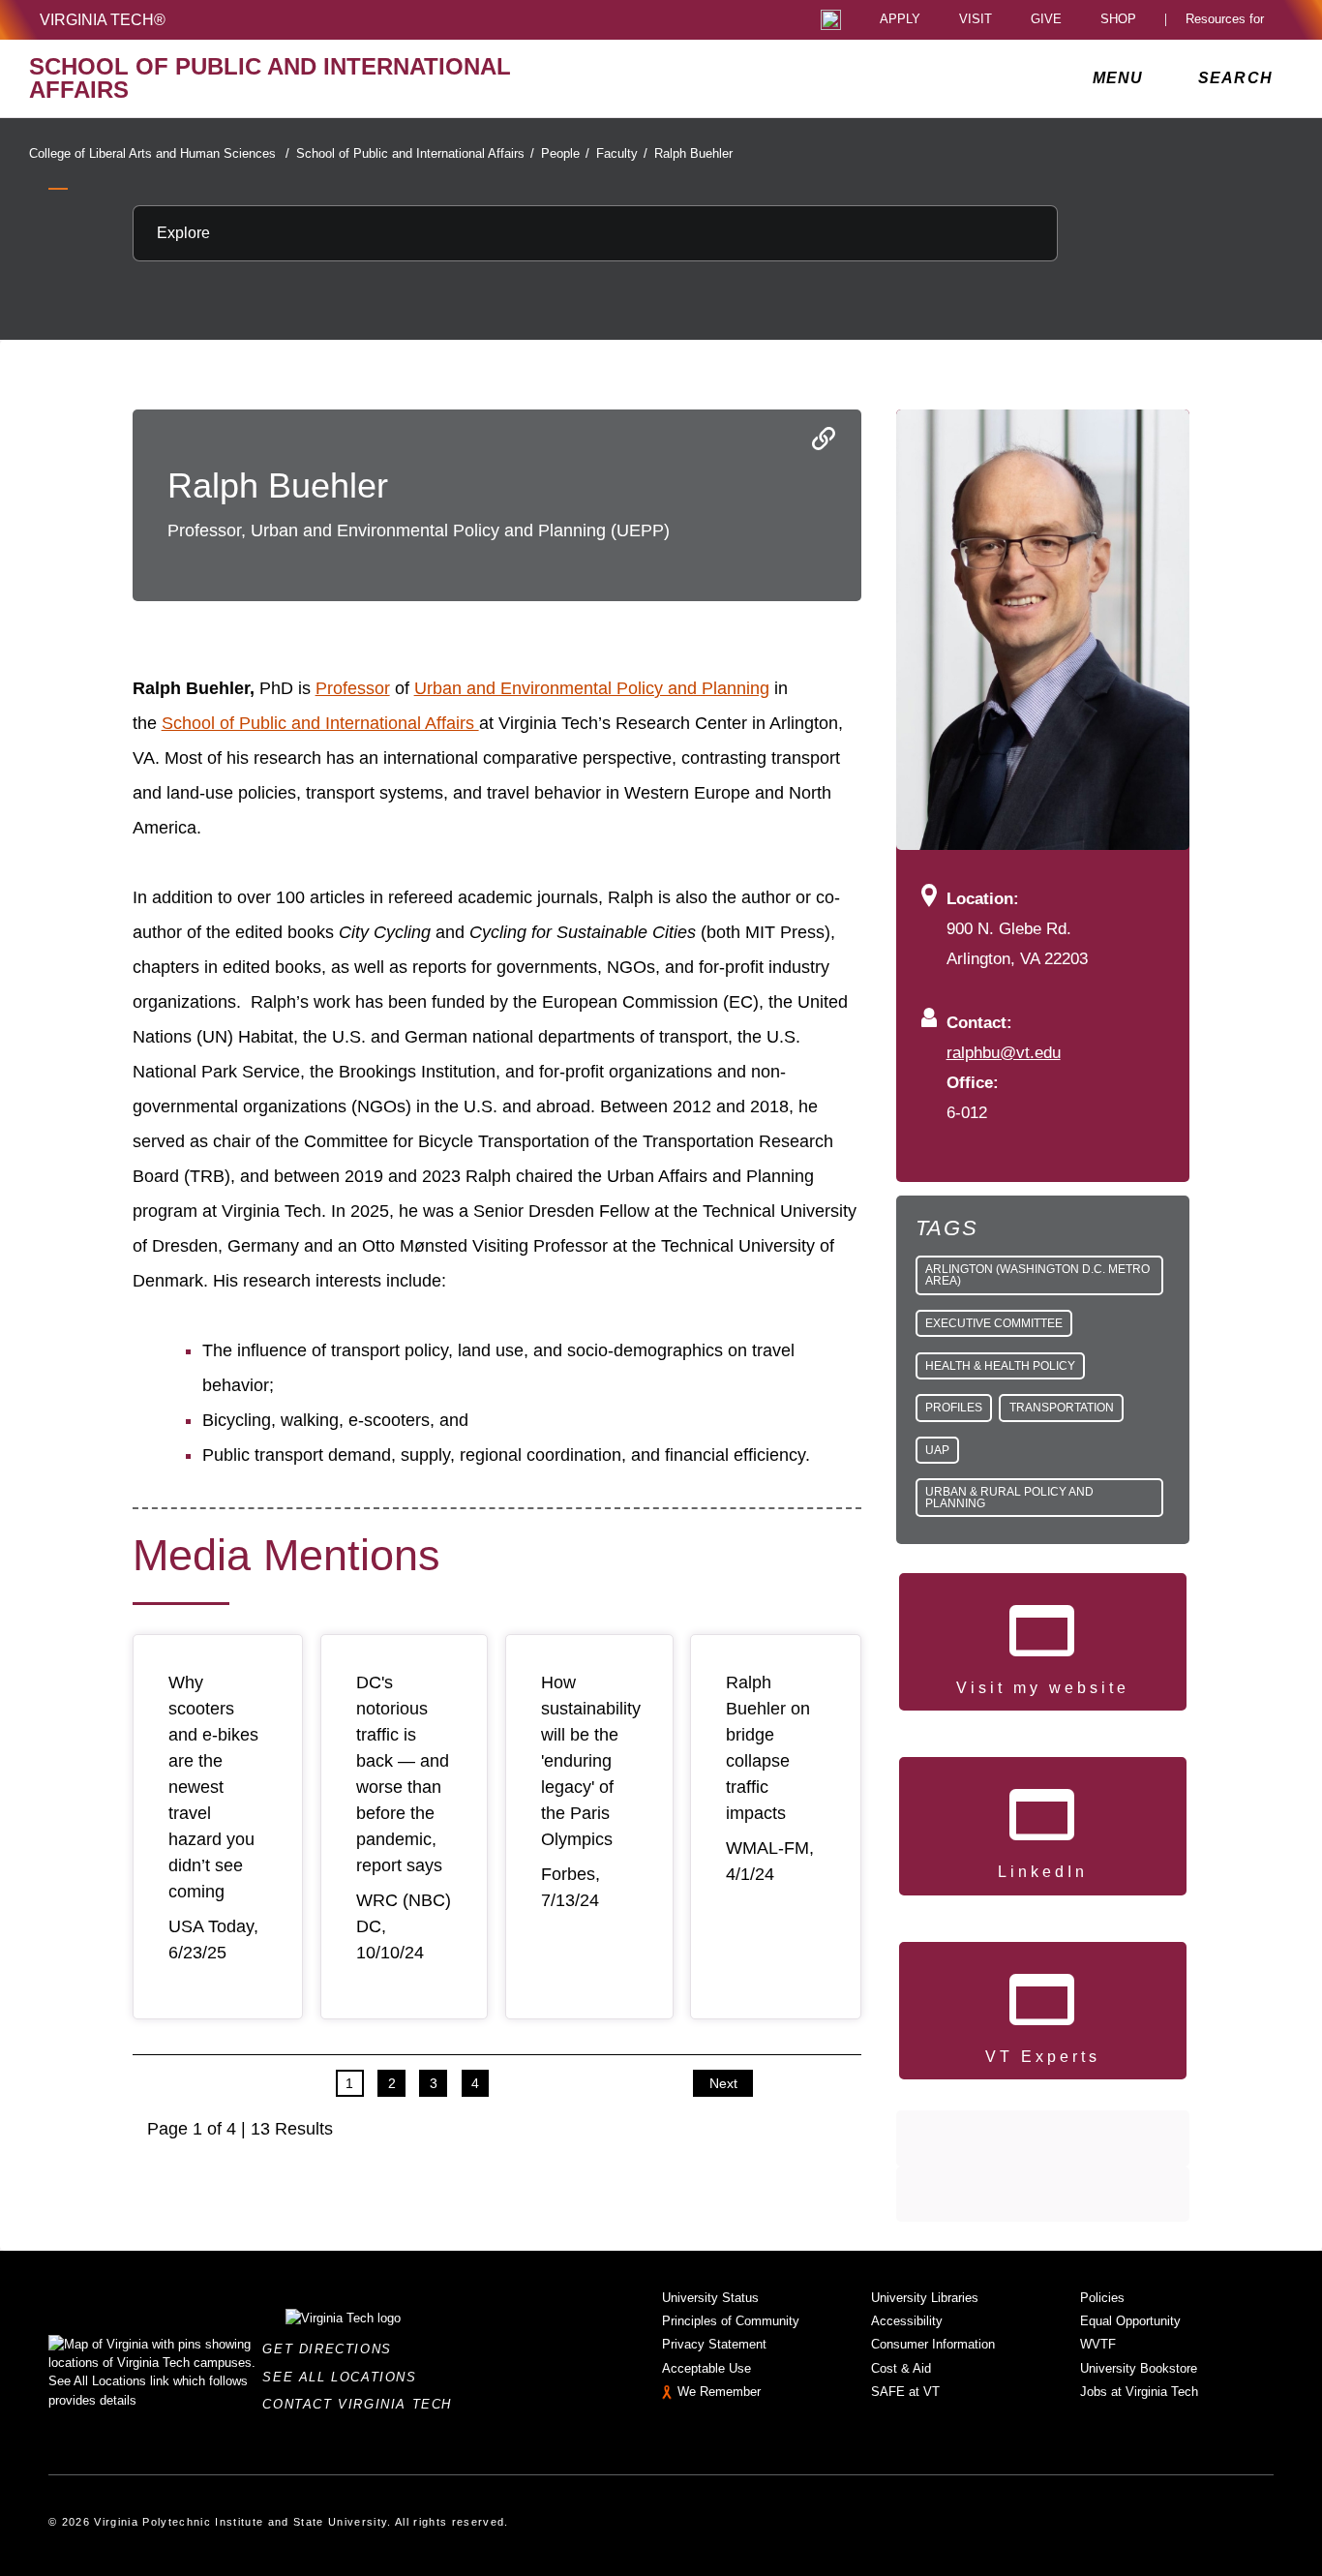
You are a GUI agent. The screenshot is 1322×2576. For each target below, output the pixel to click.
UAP (937, 1450)
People (565, 153)
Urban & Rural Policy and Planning (1009, 1498)
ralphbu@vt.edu (1004, 1052)
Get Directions (332, 2349)
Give (1046, 20)
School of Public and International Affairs (415, 153)
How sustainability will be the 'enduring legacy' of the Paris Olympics (591, 1761)
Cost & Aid (901, 2368)
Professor (353, 688)
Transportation (1062, 1408)
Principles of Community (731, 2321)
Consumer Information (933, 2344)
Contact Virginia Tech (362, 2404)
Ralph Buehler (693, 153)
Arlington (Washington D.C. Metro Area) (1037, 1275)
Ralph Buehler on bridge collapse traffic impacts (768, 1748)
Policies (1102, 2298)
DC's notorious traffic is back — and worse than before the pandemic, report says (403, 1774)
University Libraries (925, 2298)
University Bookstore (1139, 2368)
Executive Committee (994, 1323)
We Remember (719, 2392)
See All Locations (345, 2377)
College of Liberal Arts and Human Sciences (159, 153)
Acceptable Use (706, 2368)
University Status (710, 2298)
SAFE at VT (905, 2392)
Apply (900, 20)
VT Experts (1043, 2057)
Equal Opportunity (1130, 2321)
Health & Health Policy (1000, 1366)
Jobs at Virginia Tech (1139, 2392)
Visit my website (1043, 1688)
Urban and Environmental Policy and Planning (592, 688)
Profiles (954, 1408)
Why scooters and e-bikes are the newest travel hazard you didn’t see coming (213, 1787)
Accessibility (907, 2321)
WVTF (1098, 2344)
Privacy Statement (714, 2344)
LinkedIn (1043, 1872)
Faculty (622, 153)
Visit (976, 20)
